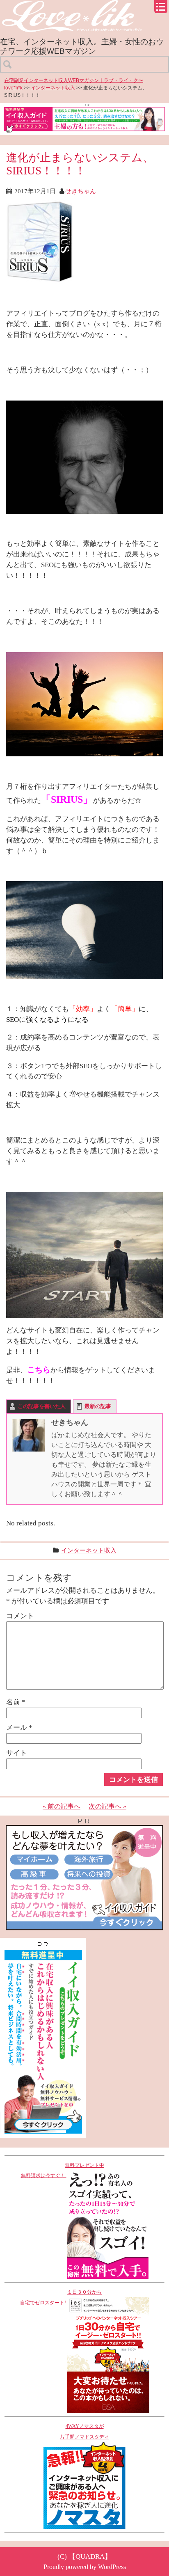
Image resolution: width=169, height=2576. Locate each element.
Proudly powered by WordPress (85, 2567)
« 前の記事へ (62, 1806)
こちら (39, 1370)
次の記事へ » (107, 1806)
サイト (17, 1753)
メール (19, 1727)
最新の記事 (98, 1406)
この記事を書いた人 (42, 1406)
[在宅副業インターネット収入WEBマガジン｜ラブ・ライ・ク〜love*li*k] (84, 7)
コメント (20, 1616)
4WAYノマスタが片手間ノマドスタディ (84, 2432)
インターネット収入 (53, 88)
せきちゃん (81, 191)
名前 (16, 1702)
